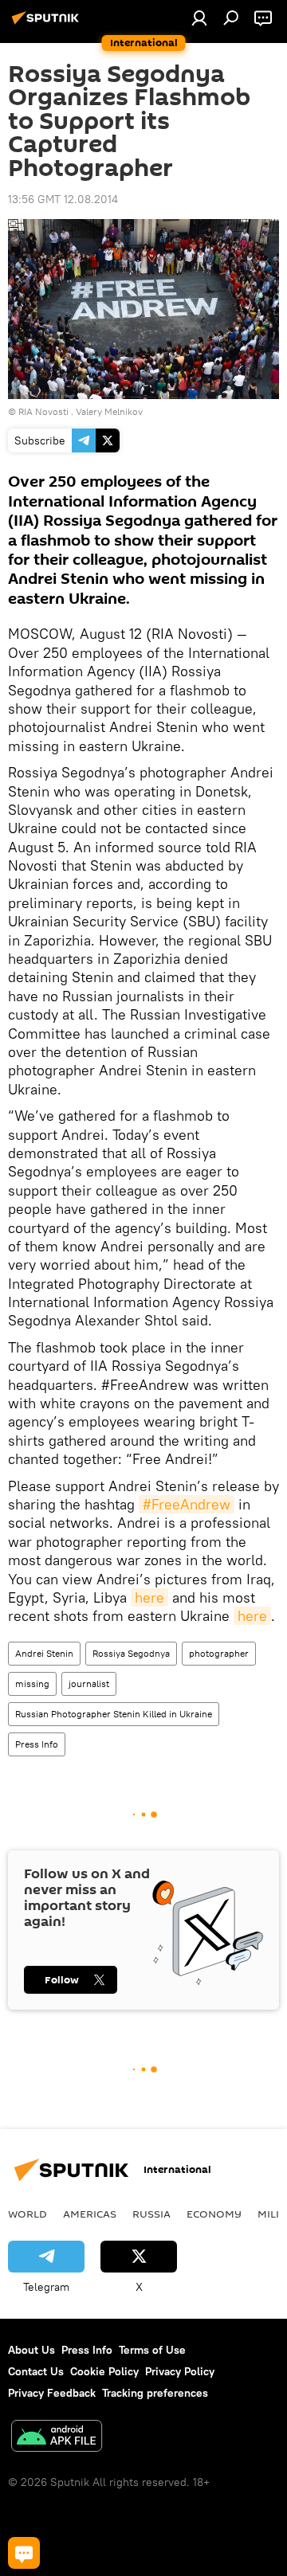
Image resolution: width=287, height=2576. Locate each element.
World (28, 2214)
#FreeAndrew (187, 1504)
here (149, 1597)
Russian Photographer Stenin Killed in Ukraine (114, 1714)
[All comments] (24, 2553)
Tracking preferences (155, 2393)
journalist (89, 1683)
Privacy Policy (180, 2371)
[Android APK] (57, 2438)
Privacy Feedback (52, 2393)
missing (32, 1683)
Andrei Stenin (44, 1653)
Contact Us (36, 2371)
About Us (31, 2350)
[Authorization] (199, 18)
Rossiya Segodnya (131, 1653)
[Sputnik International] (48, 24)
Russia (151, 2214)
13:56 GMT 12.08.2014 (63, 199)
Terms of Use (152, 2350)
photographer (219, 1653)
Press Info (37, 1744)
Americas (90, 2214)
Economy (214, 2214)
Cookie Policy (104, 2371)
